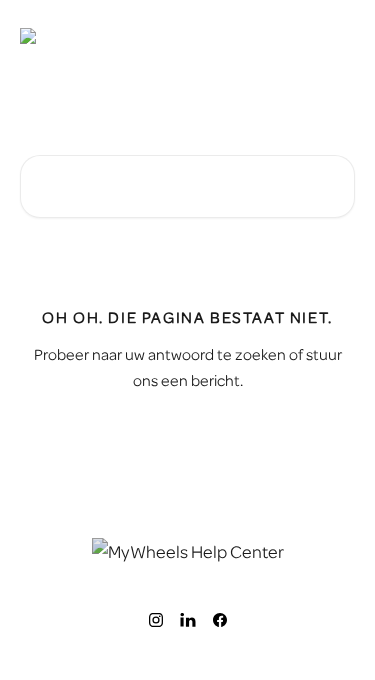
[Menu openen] (337, 36)
